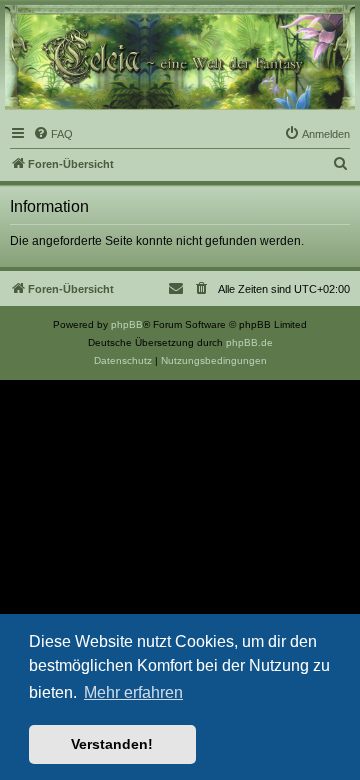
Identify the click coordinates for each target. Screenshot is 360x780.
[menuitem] (53, 134)
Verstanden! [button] (112, 744)
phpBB (127, 324)
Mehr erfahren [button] (133, 692)
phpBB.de (249, 342)
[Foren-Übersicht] (180, 57)
